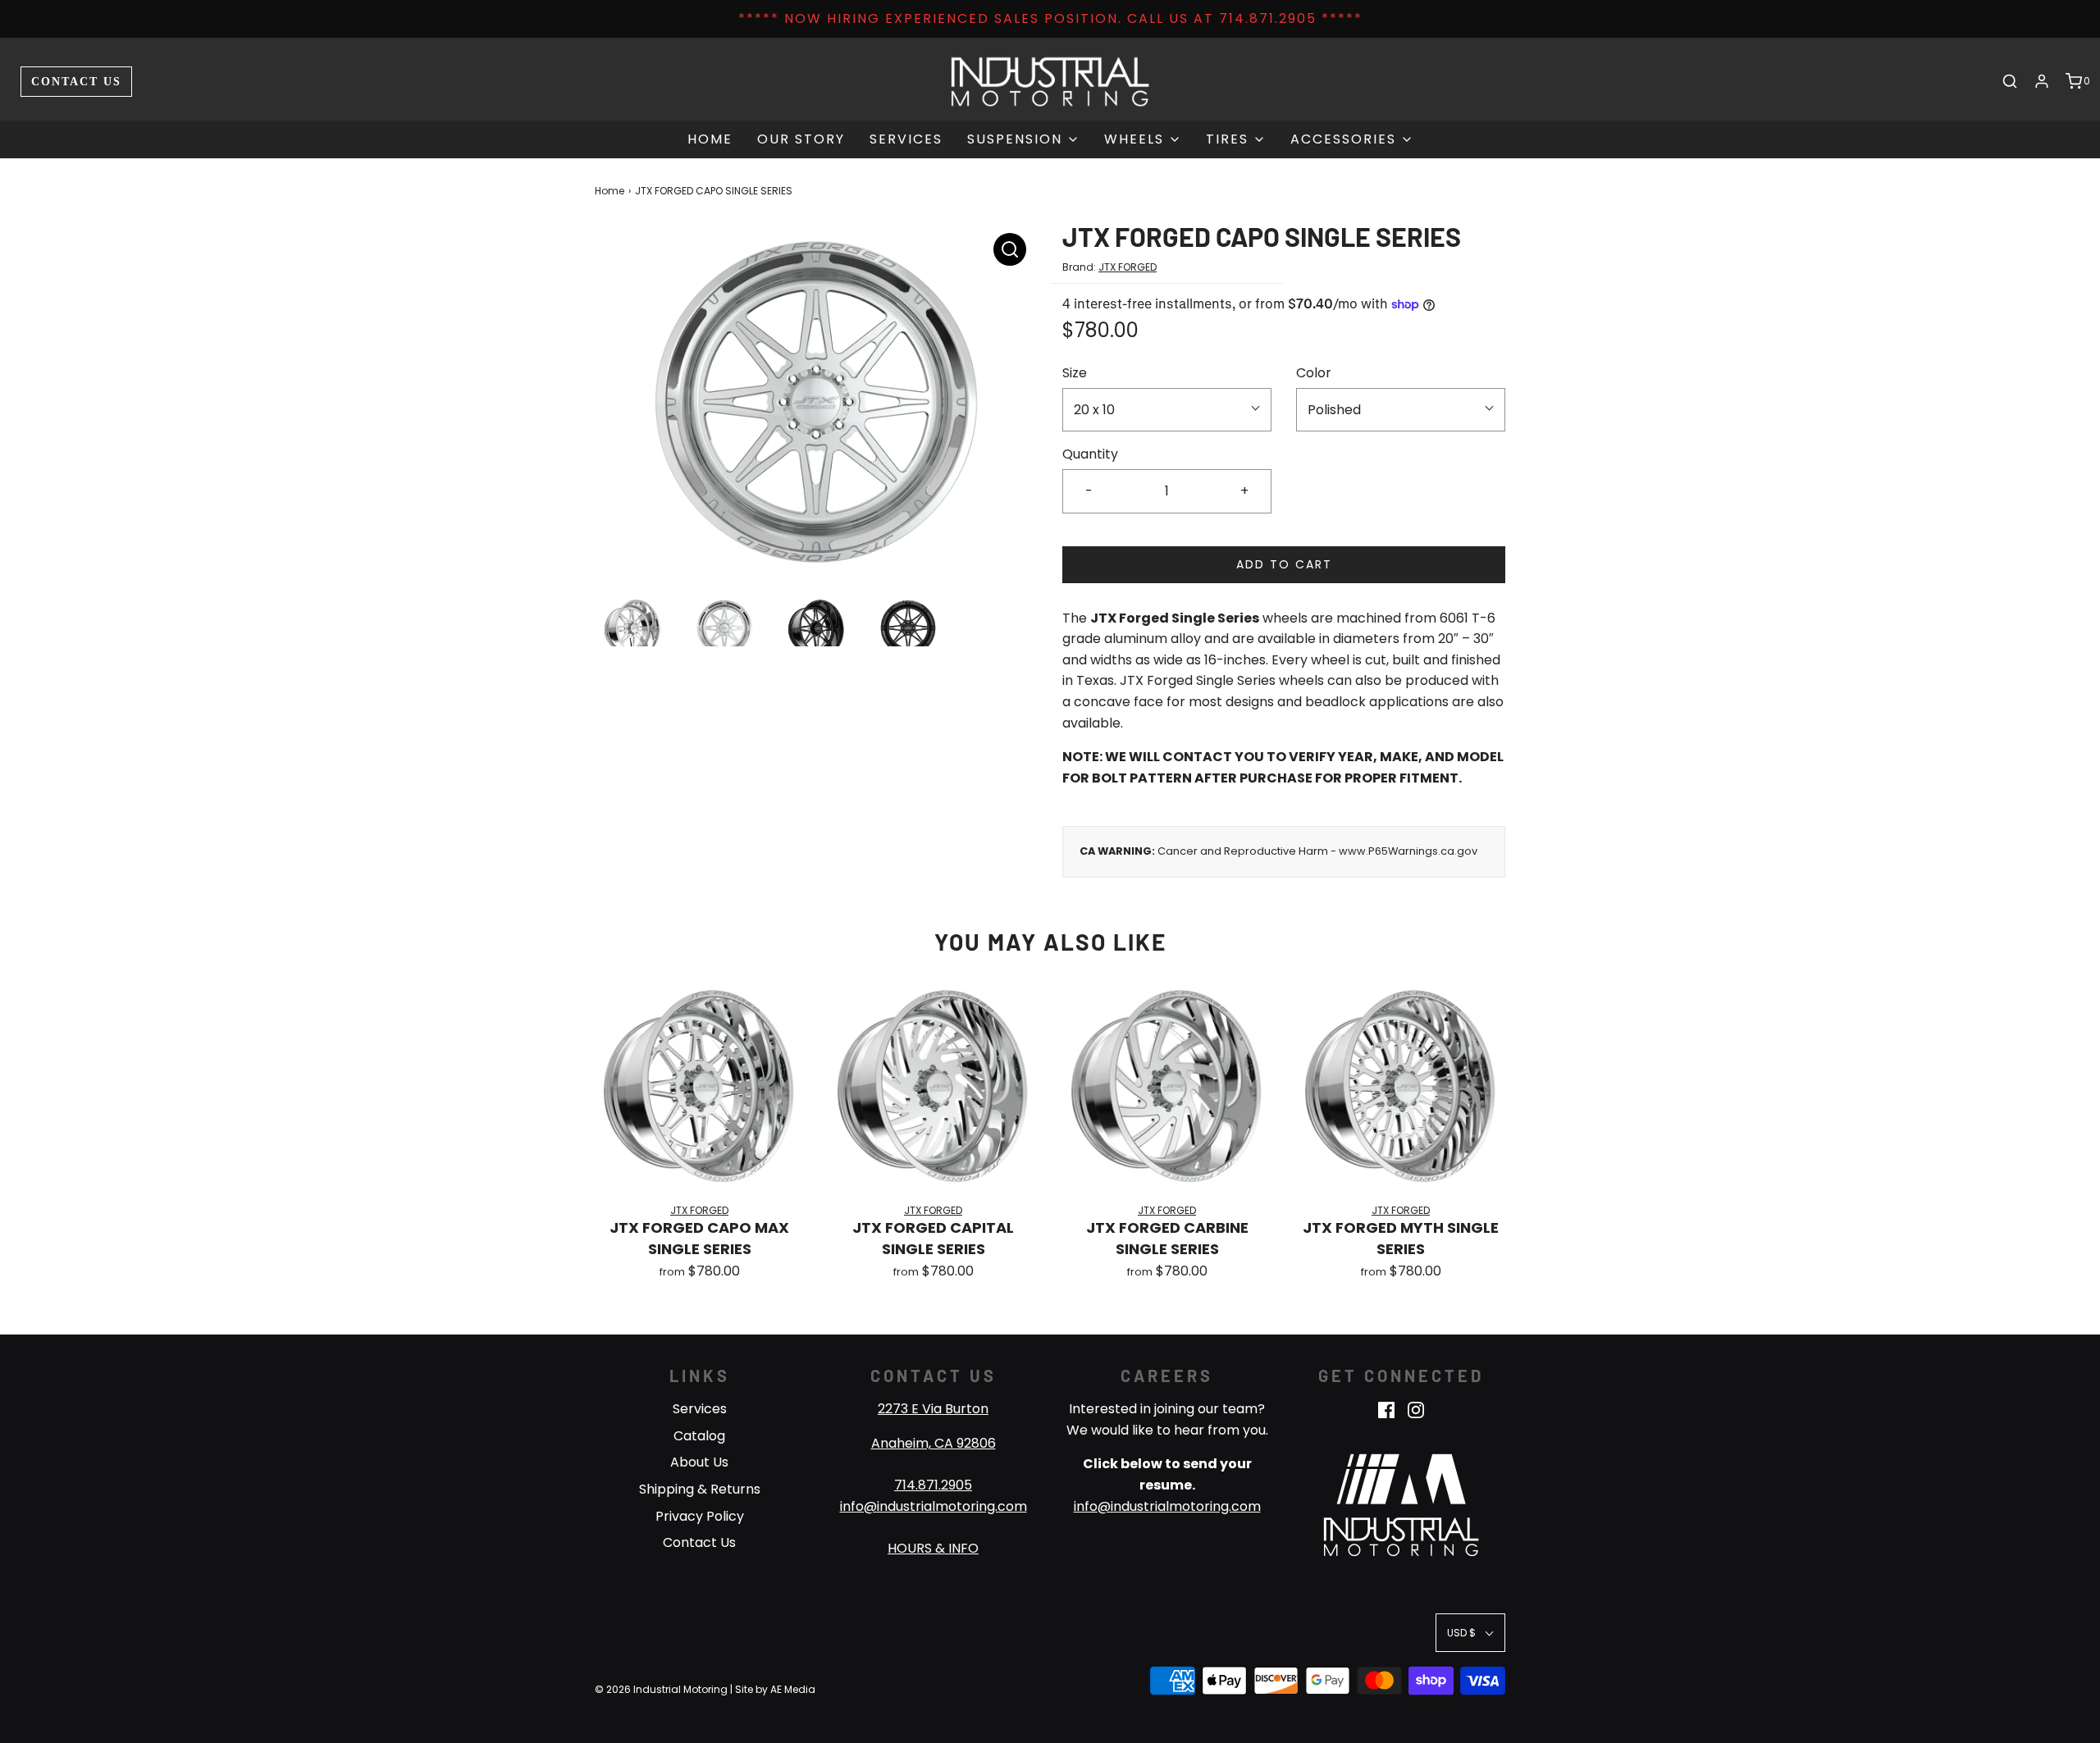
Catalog (699, 1436)
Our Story (801, 139)
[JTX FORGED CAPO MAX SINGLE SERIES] (699, 1086)
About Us (699, 1462)
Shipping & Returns (700, 1489)
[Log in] (2042, 81)
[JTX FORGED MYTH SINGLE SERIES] (1401, 1086)
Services (906, 139)
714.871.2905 (933, 1485)
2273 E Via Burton (933, 1409)
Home (710, 139)
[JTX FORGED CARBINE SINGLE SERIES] (1167, 1086)
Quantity (1090, 454)
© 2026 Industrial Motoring (661, 1689)
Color (1314, 373)
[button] (632, 627)
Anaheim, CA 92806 (934, 1443)
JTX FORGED (1128, 267)
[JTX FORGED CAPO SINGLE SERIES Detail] (1010, 249)
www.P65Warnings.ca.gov (1408, 851)
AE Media (793, 1689)
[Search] (2010, 81)
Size (1075, 373)
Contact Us (76, 81)
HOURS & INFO (933, 1548)
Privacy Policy (700, 1516)
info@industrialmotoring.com (934, 1506)
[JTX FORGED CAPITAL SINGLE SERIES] (933, 1086)
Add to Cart (1284, 564)
